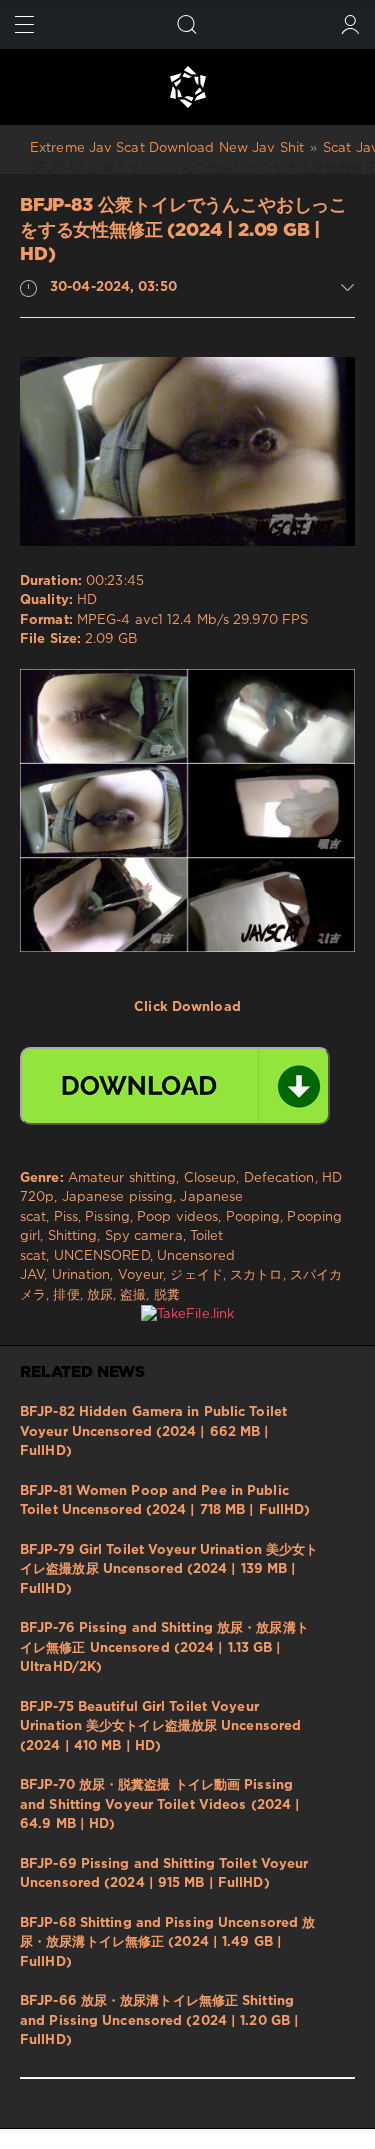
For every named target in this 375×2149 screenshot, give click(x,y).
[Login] (350, 24)
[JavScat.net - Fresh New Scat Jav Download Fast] (187, 87)
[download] (175, 1086)
